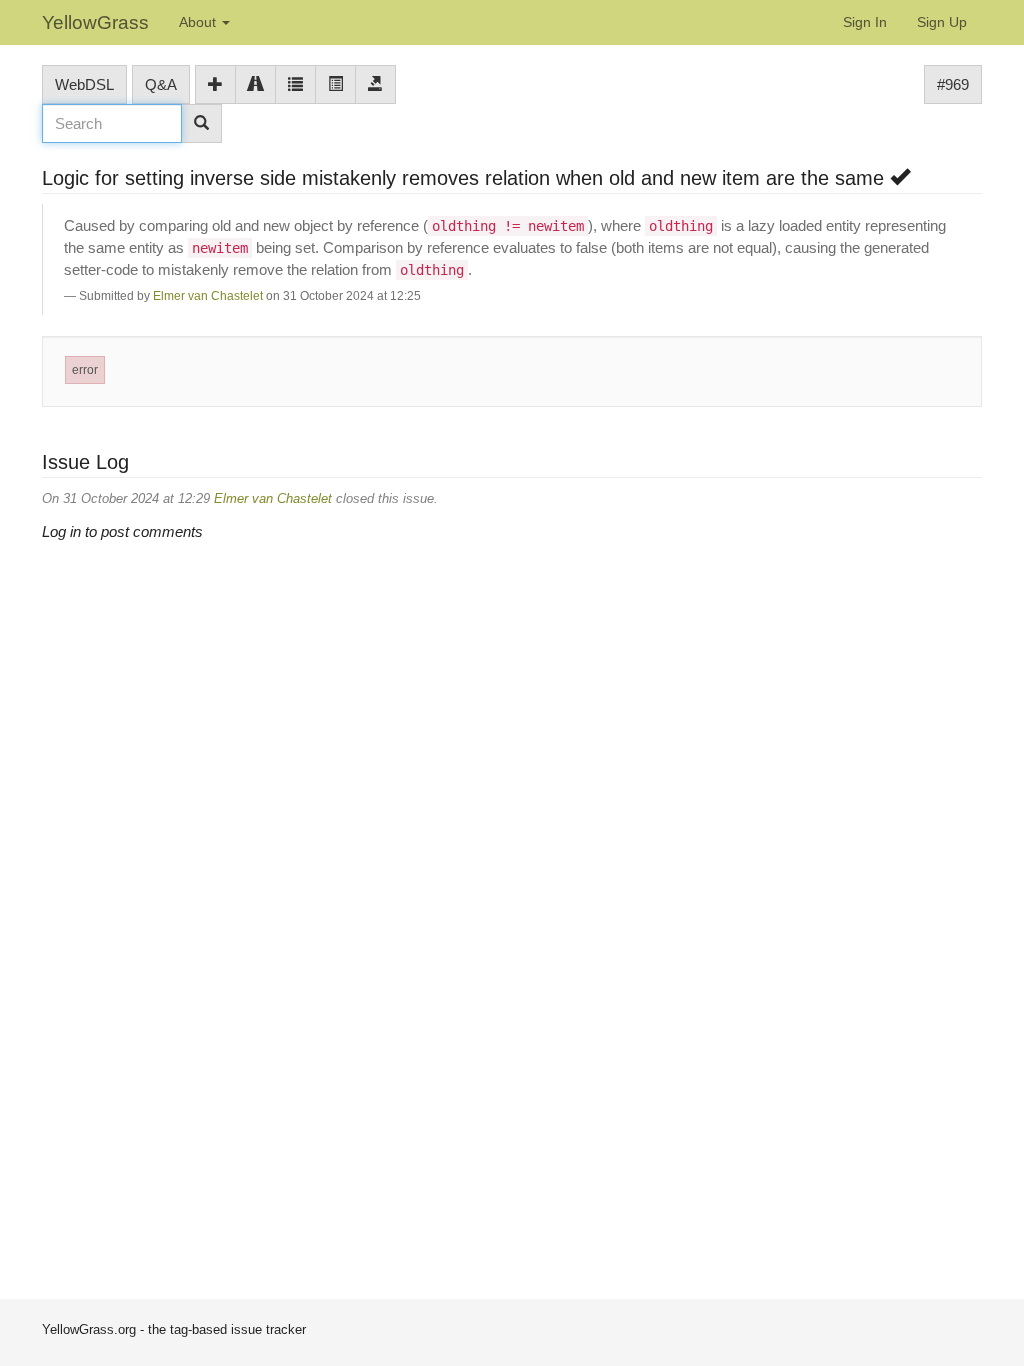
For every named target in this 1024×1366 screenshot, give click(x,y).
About (199, 22)
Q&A (161, 84)
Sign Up (942, 22)
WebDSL (84, 84)
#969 (953, 84)
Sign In (865, 22)
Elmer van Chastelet (208, 296)
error (85, 370)
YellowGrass (95, 22)
